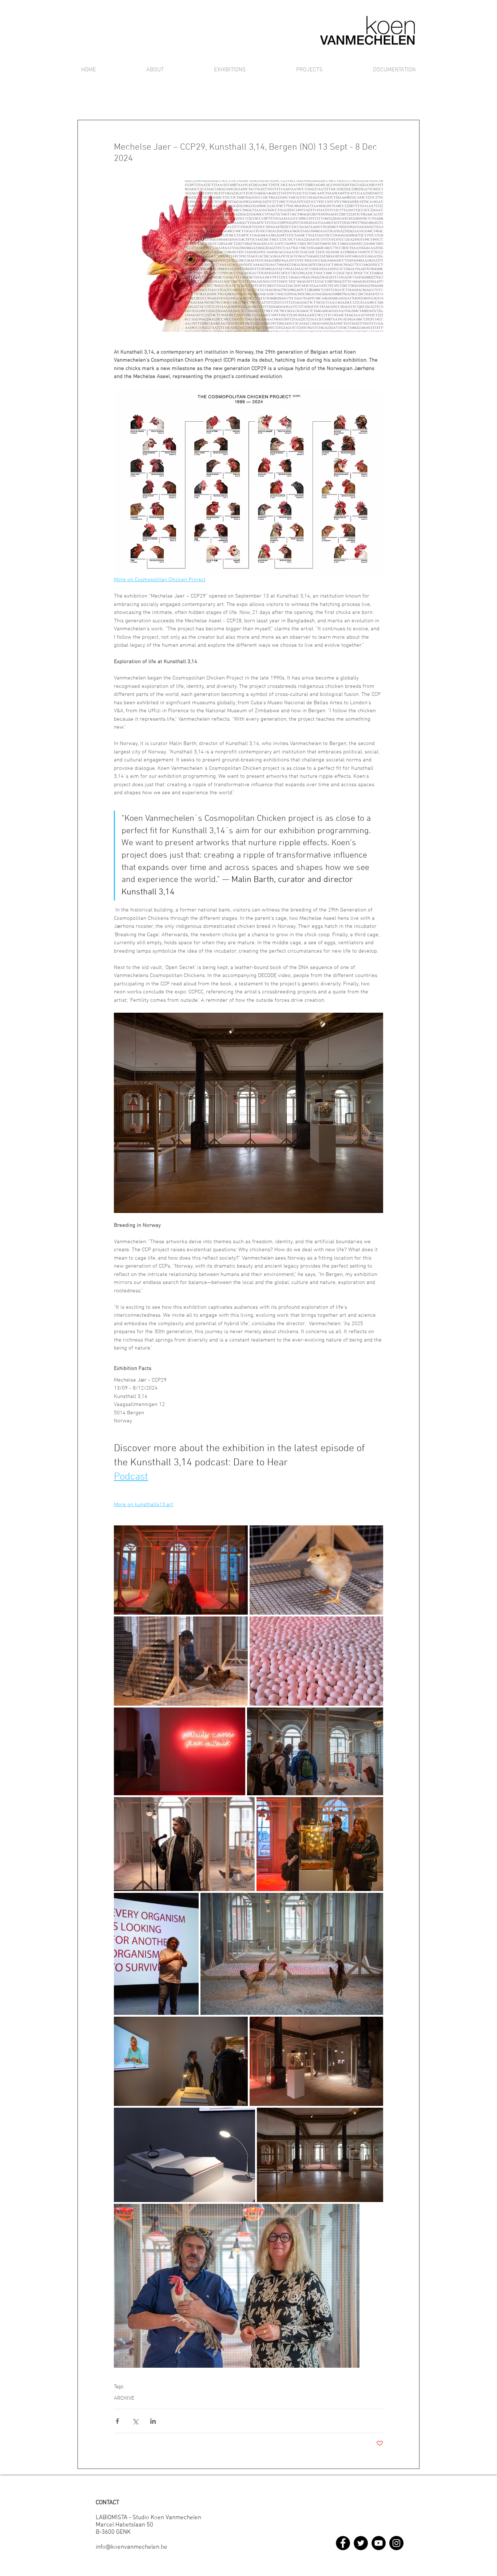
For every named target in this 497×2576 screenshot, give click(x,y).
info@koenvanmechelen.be (132, 2547)
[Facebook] (343, 2543)
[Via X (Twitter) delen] (135, 2421)
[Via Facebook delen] (117, 2421)
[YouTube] (379, 2543)
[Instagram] (396, 2543)
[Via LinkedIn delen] (153, 2421)
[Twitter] (361, 2543)
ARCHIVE (124, 2398)
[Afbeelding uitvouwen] (181, 1570)
